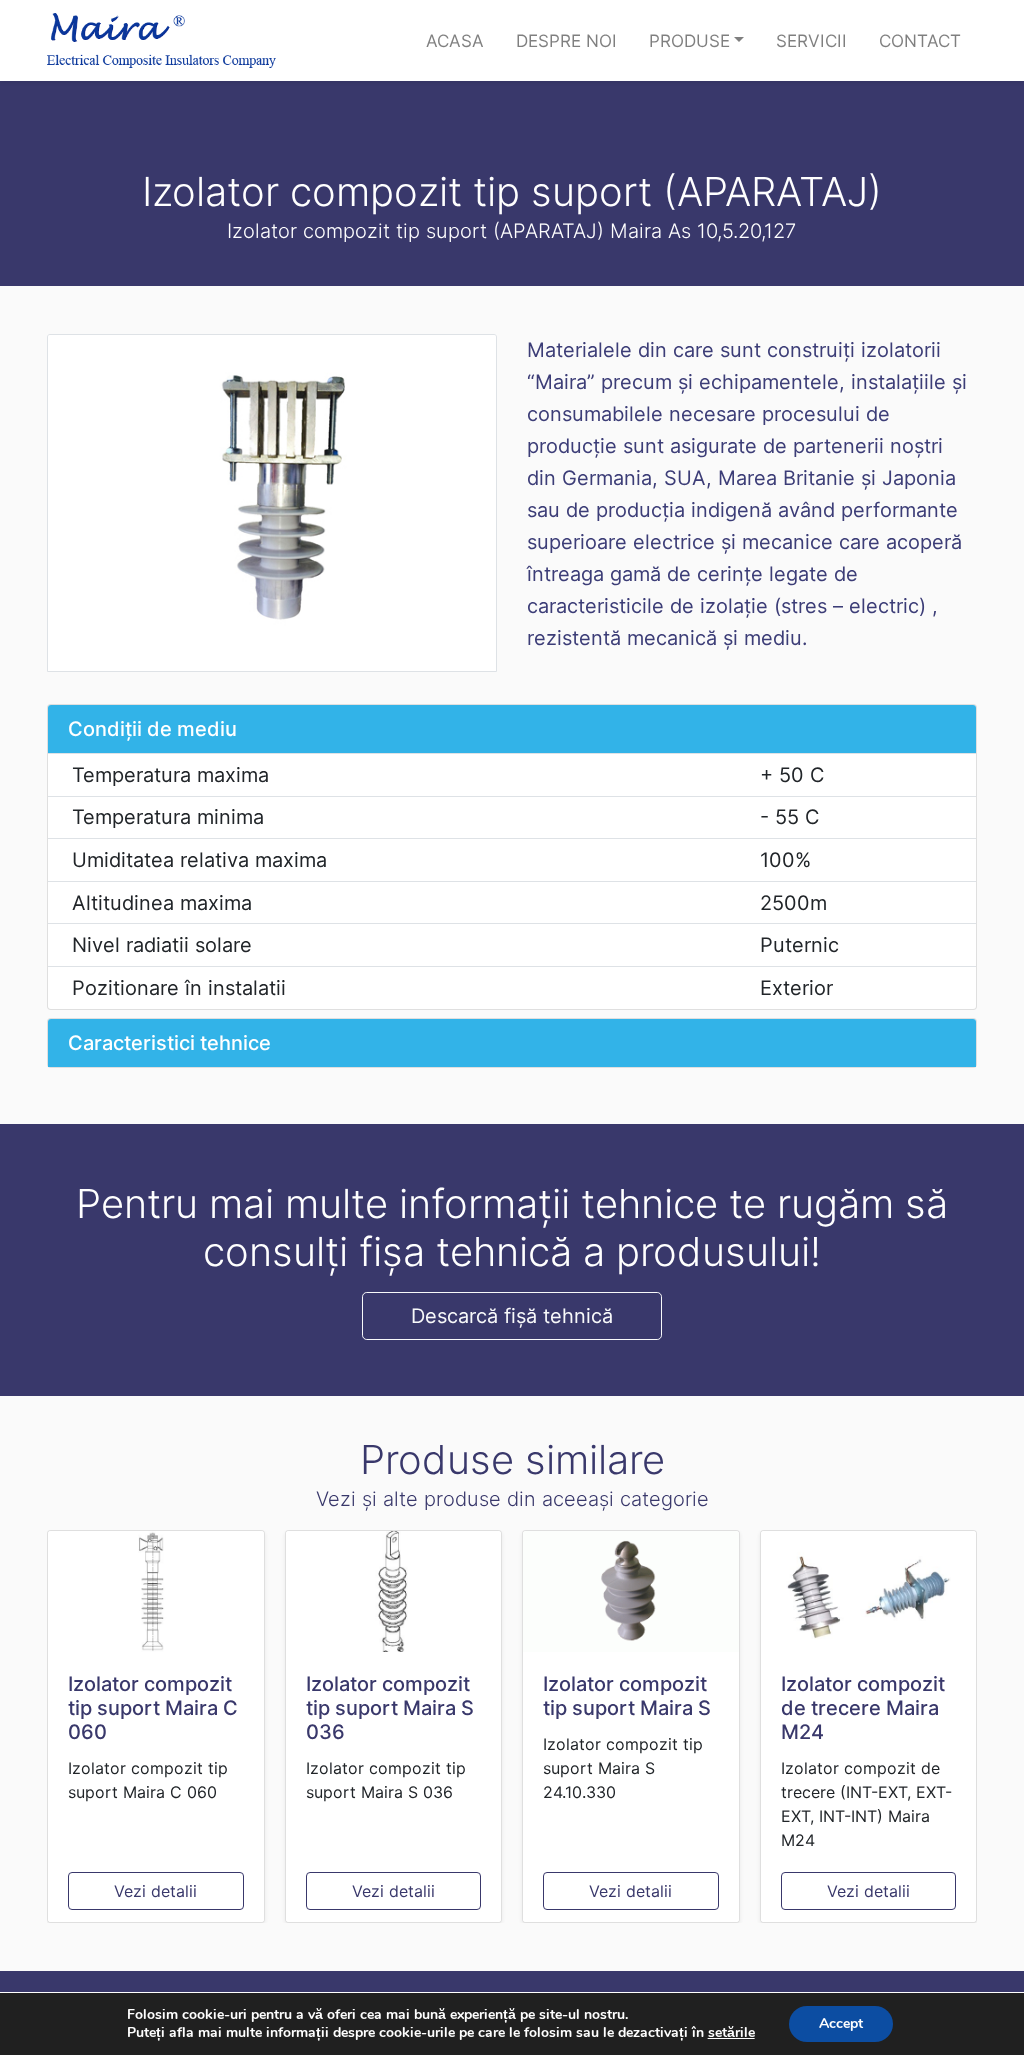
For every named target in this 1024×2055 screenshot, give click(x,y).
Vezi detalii (155, 1891)
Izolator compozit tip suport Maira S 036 (390, 1708)
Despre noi (566, 40)
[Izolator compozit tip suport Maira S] (631, 1591)
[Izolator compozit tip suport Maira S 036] (394, 1591)
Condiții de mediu (152, 729)
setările (731, 2033)
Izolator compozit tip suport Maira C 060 (153, 1708)
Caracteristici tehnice (169, 1043)
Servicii (811, 40)
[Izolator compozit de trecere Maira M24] (869, 1591)
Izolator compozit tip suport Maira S (627, 1696)
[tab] (512, 729)
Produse (689, 40)
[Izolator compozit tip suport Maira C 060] (156, 1591)
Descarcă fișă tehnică (512, 1316)
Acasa (455, 40)
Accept (841, 2023)
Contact (920, 40)
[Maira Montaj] (161, 40)
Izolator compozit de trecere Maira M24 (863, 1708)
